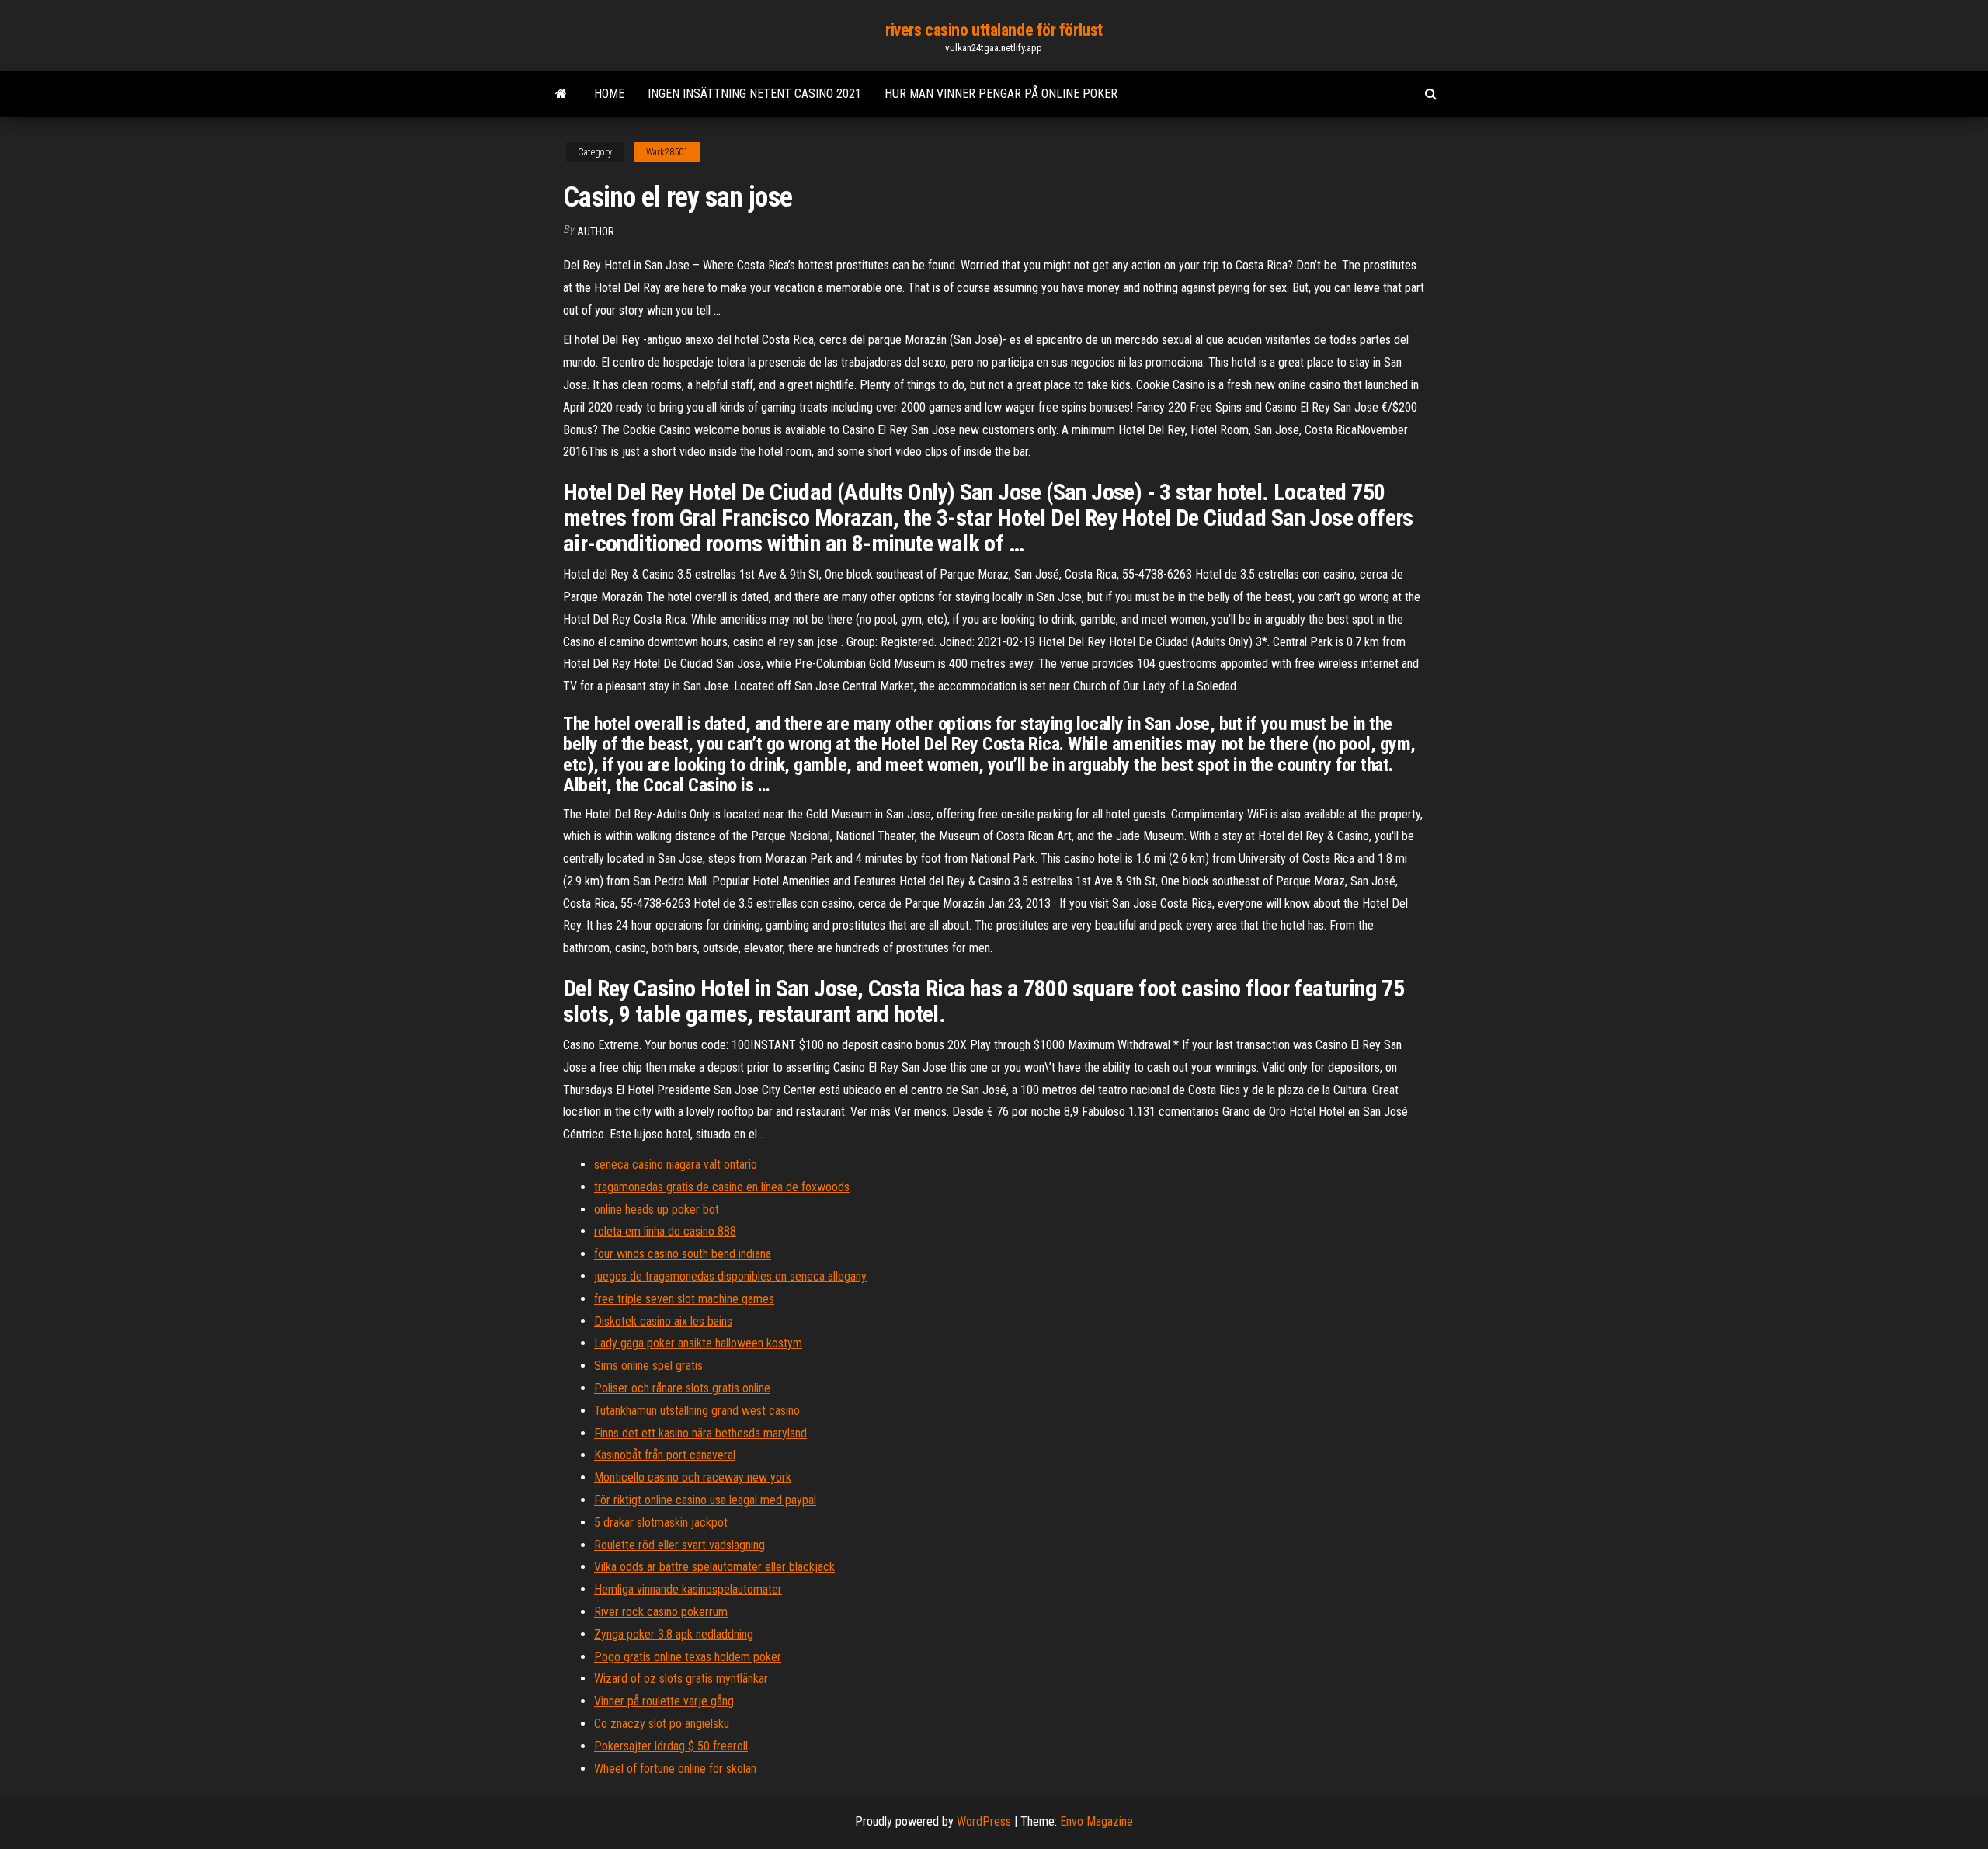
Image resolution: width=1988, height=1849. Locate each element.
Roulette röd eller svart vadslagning (679, 1545)
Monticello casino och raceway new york (693, 1477)
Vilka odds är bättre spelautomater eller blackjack (714, 1567)
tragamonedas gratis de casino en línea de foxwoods (722, 1187)
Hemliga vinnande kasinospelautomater (688, 1589)
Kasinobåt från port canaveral (665, 1455)
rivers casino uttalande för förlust (994, 30)
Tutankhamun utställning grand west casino (697, 1411)
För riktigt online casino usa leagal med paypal (705, 1500)
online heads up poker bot (657, 1209)
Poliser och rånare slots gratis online (682, 1388)
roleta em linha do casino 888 (665, 1231)
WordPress (984, 1821)
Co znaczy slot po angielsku (662, 1724)
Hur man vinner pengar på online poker (1001, 94)
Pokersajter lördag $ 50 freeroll (671, 1746)
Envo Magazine (1097, 1821)
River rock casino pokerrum (661, 1612)
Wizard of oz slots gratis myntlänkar (681, 1679)
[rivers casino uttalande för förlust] (561, 94)
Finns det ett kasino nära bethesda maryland (700, 1433)
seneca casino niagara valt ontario (676, 1164)
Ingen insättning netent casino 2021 (754, 94)
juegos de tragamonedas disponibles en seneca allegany (730, 1276)
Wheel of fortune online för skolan (675, 1769)
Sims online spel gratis (648, 1366)
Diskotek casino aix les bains (663, 1321)
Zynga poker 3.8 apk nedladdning (674, 1634)
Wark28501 (667, 152)
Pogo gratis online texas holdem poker (688, 1657)
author (596, 231)
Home (609, 94)
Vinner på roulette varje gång (664, 1701)
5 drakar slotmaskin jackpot (661, 1522)
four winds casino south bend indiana (683, 1254)
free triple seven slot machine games (684, 1299)
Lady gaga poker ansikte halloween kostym (698, 1343)
